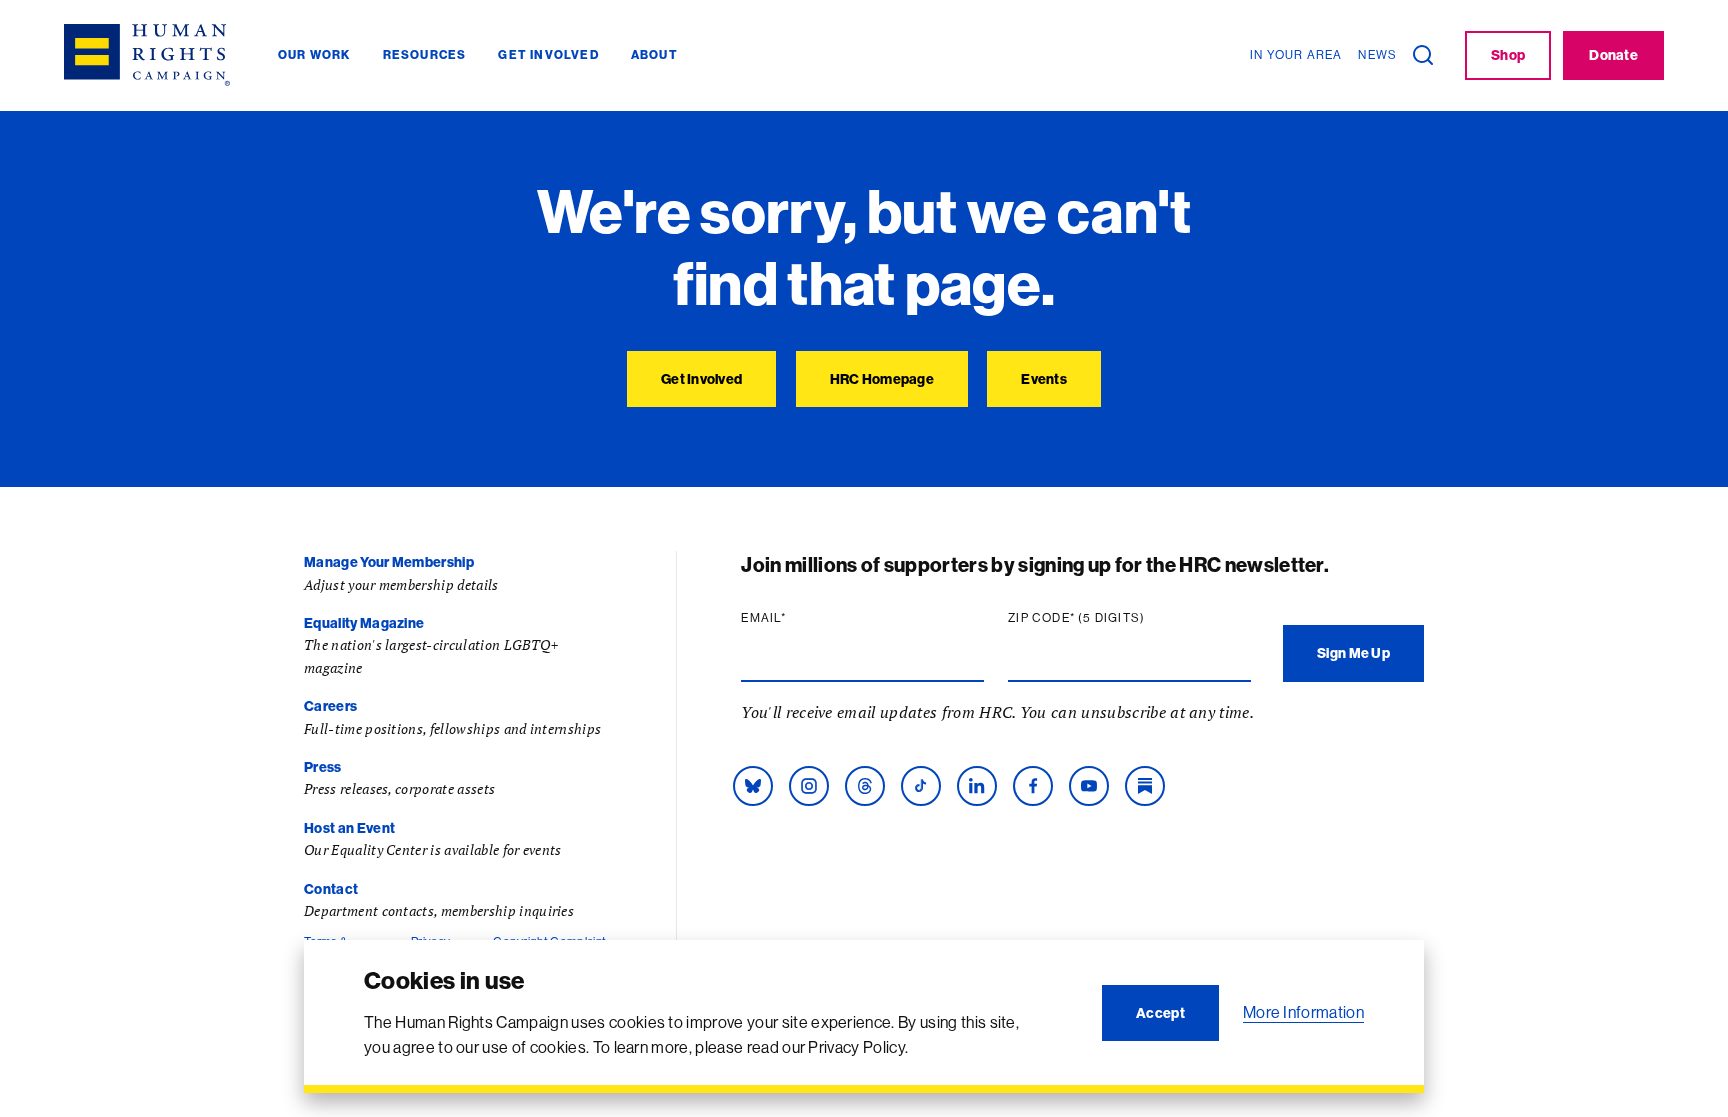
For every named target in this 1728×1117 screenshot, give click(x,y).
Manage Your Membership (389, 562)
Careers (330, 706)
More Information (1303, 1012)
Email (802, 618)
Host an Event (349, 828)
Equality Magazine (364, 623)
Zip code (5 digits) (1115, 618)
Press (323, 767)
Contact (331, 889)
